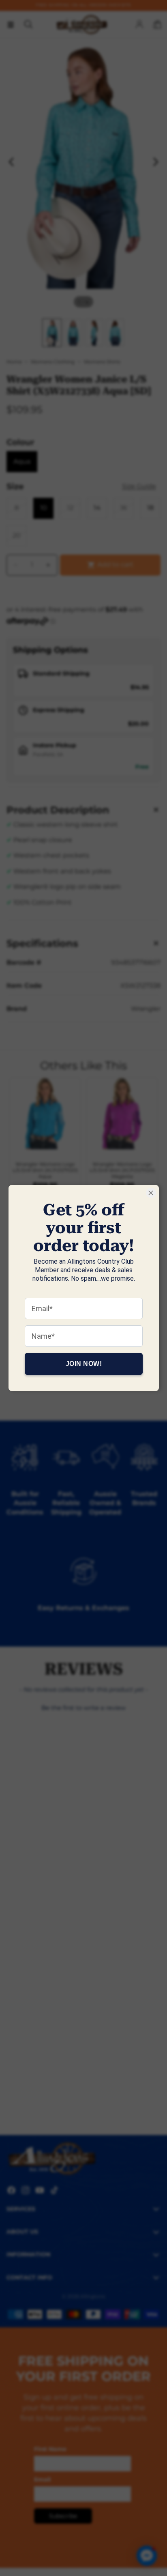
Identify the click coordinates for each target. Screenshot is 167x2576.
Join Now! (83, 1364)
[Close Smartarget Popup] (151, 1193)
